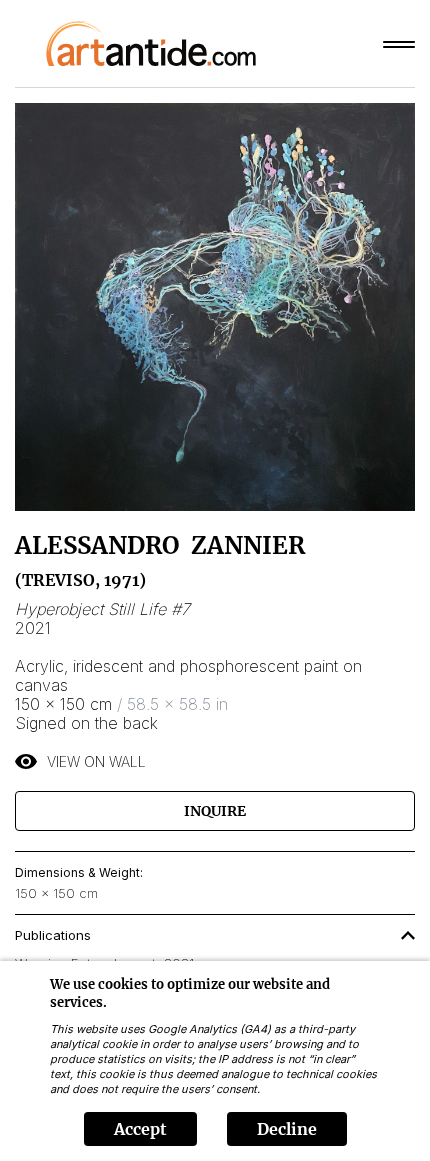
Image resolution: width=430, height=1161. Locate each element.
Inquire (215, 811)
